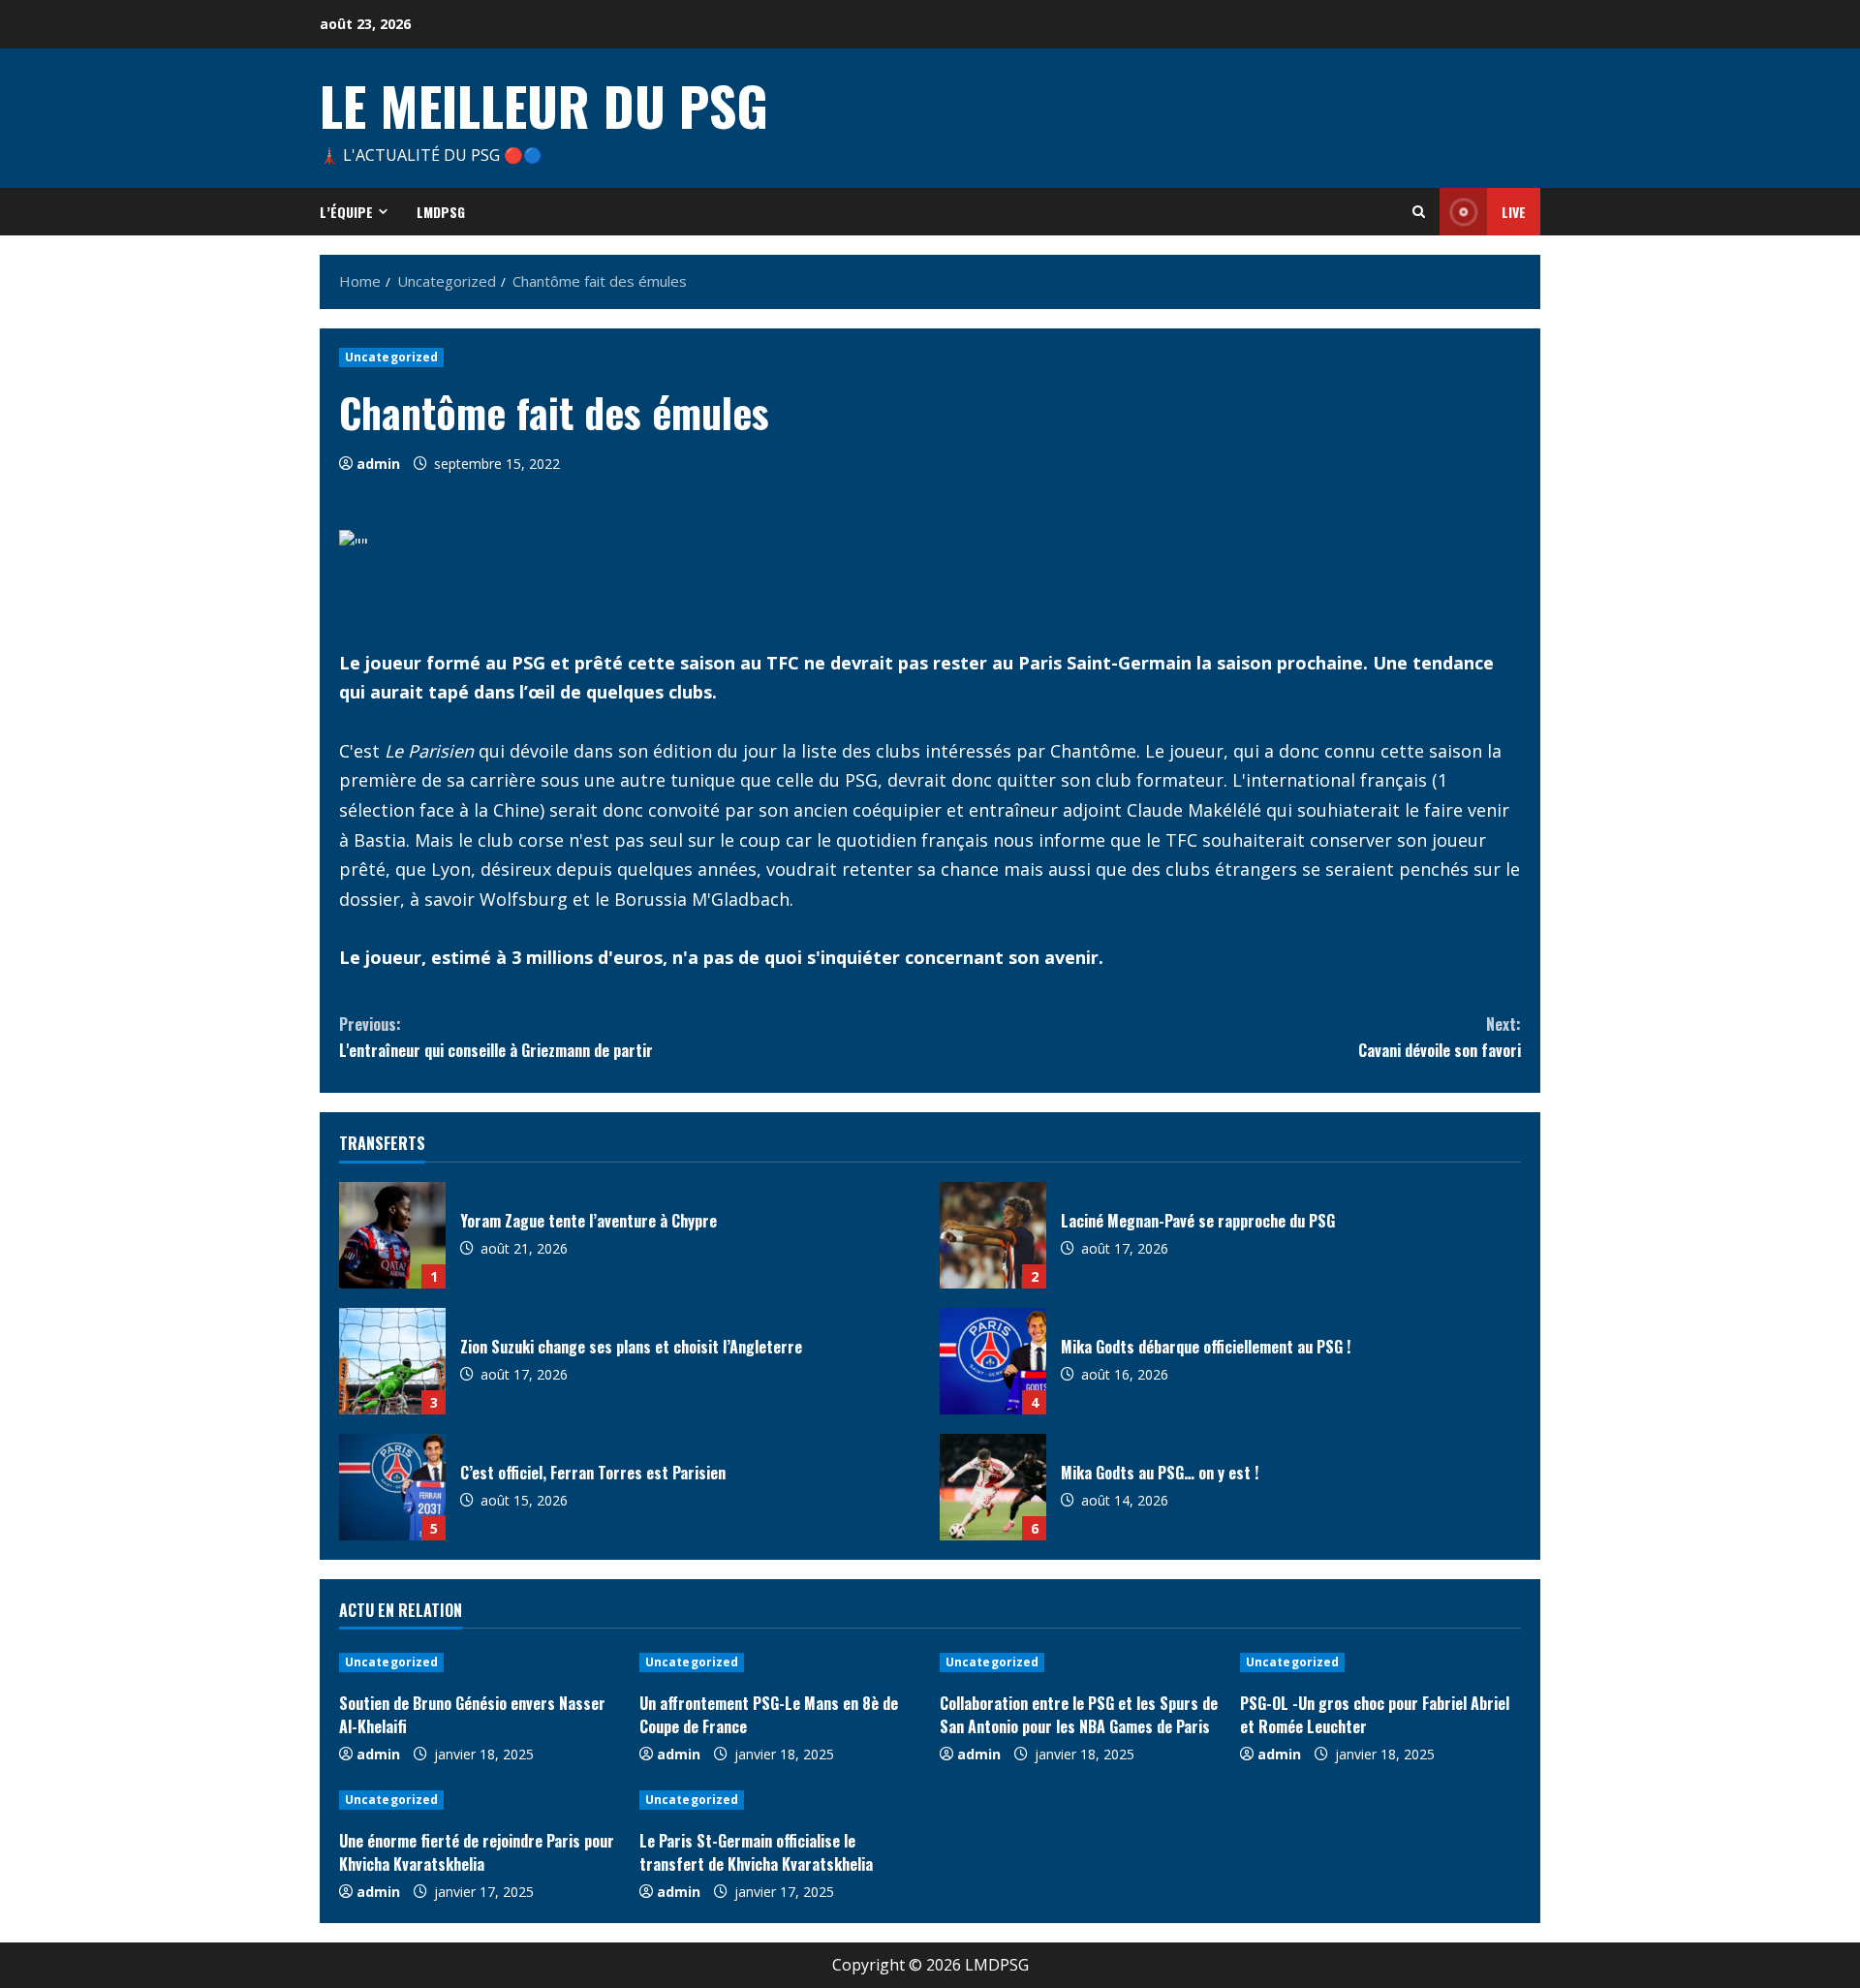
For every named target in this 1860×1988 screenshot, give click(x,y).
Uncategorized (391, 357)
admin (378, 464)
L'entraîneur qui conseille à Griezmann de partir (496, 1037)
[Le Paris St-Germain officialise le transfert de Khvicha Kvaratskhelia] (780, 1800)
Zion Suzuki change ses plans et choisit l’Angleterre (392, 1361)
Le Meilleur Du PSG (544, 105)
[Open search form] (1419, 212)
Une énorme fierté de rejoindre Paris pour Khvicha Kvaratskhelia (477, 1852)
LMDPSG (441, 212)
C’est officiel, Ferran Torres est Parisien (392, 1487)
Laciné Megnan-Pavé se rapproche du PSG (993, 1235)
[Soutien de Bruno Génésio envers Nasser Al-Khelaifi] (480, 1662)
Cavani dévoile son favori (1440, 1037)
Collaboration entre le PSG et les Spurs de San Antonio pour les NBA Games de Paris (1079, 1715)
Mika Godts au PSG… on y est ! (993, 1487)
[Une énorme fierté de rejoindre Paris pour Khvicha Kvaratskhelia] (480, 1800)
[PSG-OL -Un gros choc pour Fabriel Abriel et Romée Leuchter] (1380, 1662)
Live (1514, 212)
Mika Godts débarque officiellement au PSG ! (993, 1361)
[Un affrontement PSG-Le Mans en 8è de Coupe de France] (780, 1662)
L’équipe (346, 212)
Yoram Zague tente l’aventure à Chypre (392, 1235)
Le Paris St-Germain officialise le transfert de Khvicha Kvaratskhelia (756, 1852)
